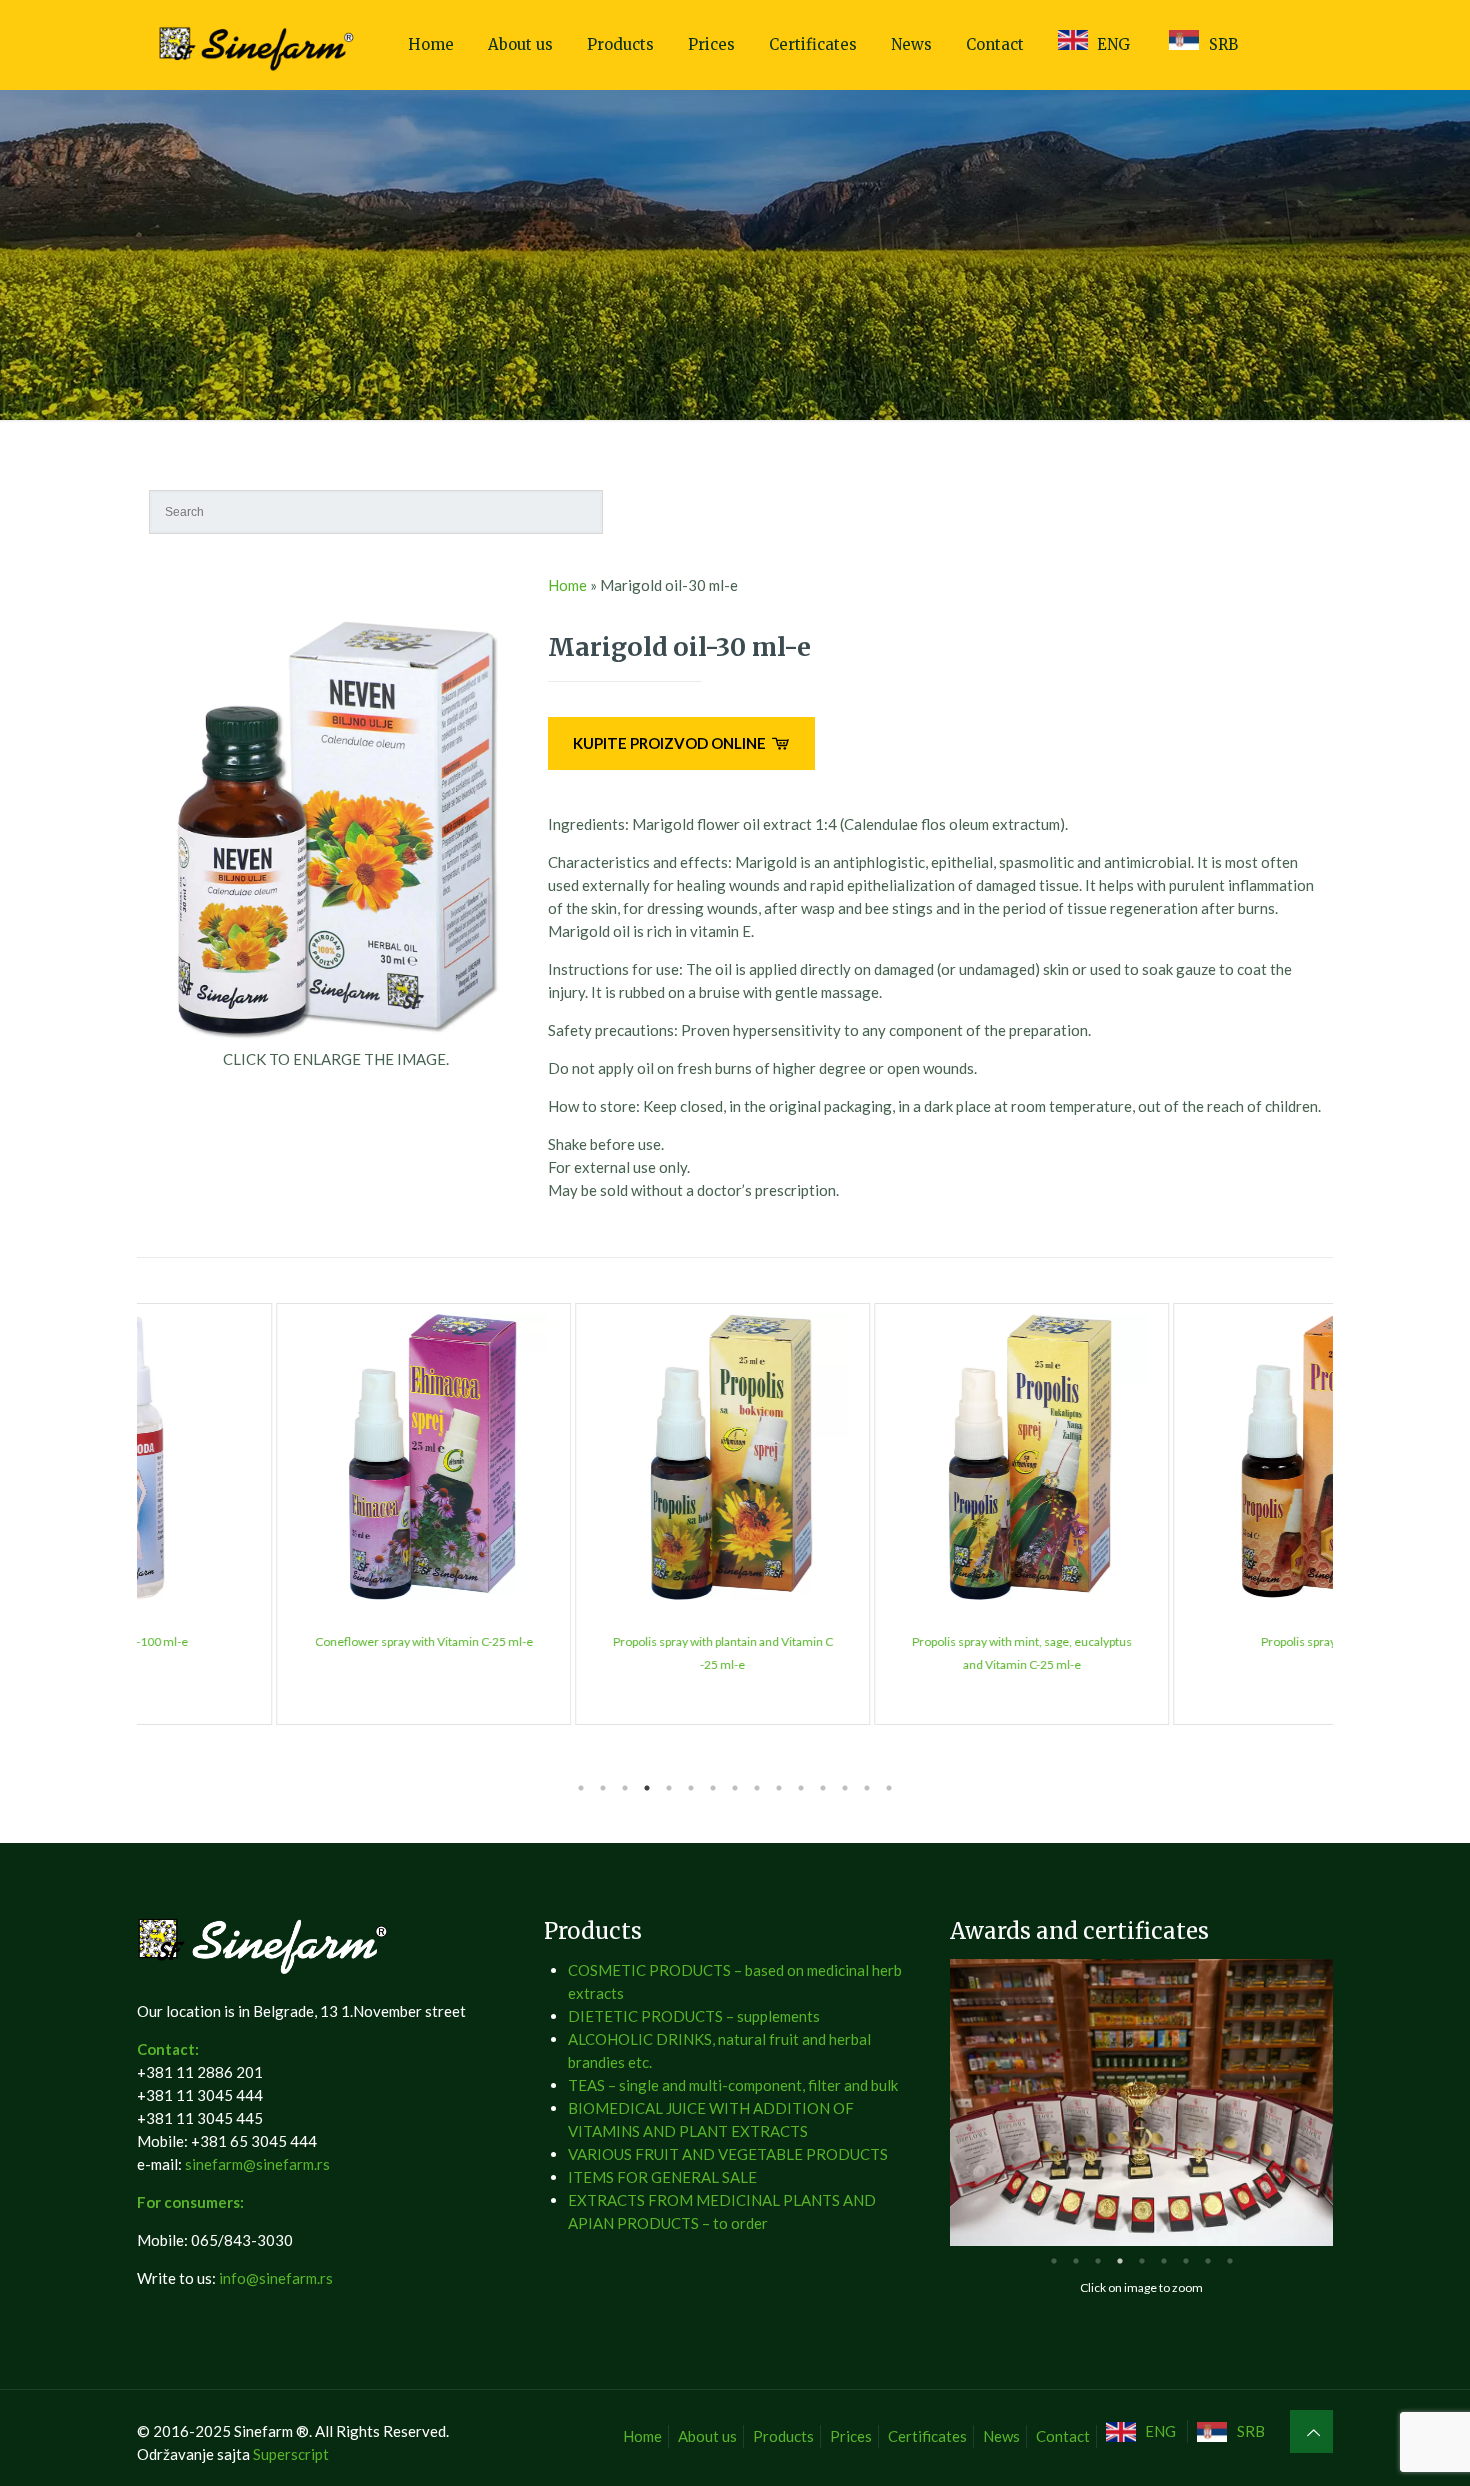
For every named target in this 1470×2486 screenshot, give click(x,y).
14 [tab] (867, 1788)
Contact (1063, 2436)
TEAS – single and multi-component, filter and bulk (733, 2085)
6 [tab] (691, 1788)
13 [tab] (845, 1788)
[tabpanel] (286, 1514)
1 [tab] (581, 1788)
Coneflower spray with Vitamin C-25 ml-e (287, 1641)
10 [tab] (779, 1788)
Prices (851, 2436)
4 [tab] (647, 1788)
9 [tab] (757, 1788)
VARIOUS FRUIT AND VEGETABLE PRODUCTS (728, 2154)
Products (783, 2436)
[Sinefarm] (259, 45)
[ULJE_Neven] (336, 1036)
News (1001, 2436)
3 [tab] (625, 1788)
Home (567, 585)
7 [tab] (713, 1788)
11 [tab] (801, 1788)
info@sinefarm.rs (276, 2278)
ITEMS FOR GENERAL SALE (662, 2177)
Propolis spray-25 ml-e (1184, 1641)
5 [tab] (669, 1788)
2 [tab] (603, 1788)
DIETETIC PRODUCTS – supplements (694, 2016)
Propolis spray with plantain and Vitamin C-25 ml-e (586, 1653)
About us (707, 2436)
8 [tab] (735, 1788)
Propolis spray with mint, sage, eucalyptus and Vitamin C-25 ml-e (885, 1653)
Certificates (927, 2436)
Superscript (291, 2454)
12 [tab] (823, 1788)
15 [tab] (889, 1788)
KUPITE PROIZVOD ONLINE (671, 743)
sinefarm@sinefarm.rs (257, 2164)
